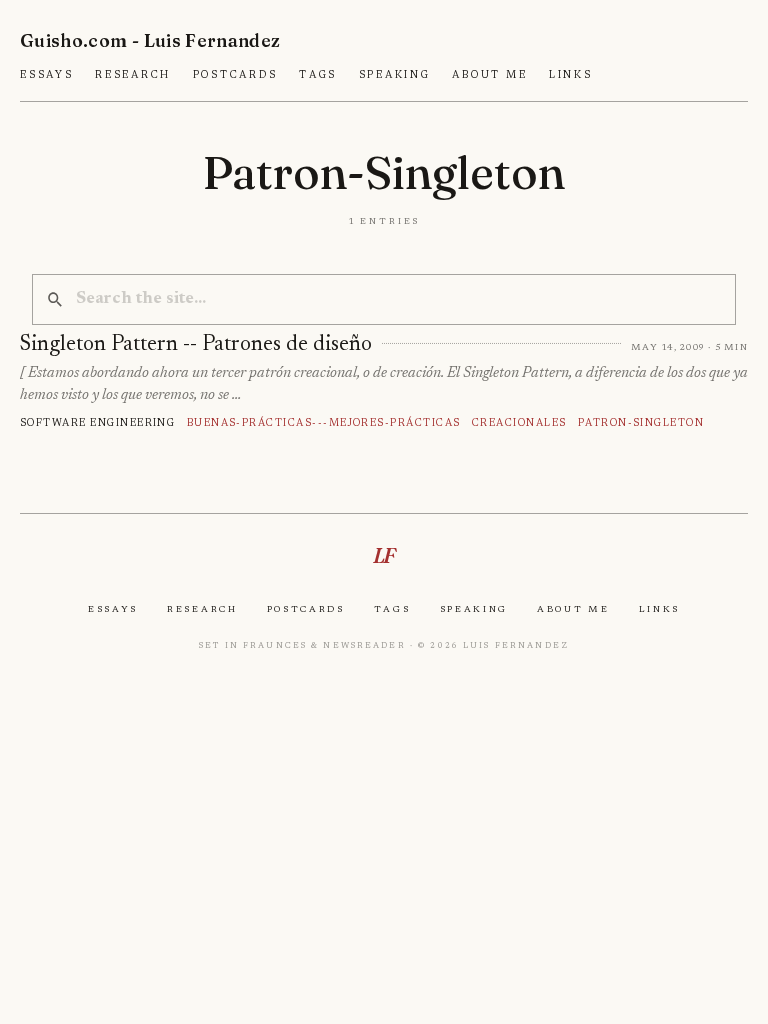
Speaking (395, 75)
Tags (318, 75)
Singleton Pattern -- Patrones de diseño (196, 345)
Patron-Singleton (641, 422)
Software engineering (97, 422)
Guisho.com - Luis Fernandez (150, 40)
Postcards (235, 75)
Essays (47, 75)
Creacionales (519, 422)
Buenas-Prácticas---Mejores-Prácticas (324, 422)
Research (133, 75)
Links (571, 75)
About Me (489, 75)
